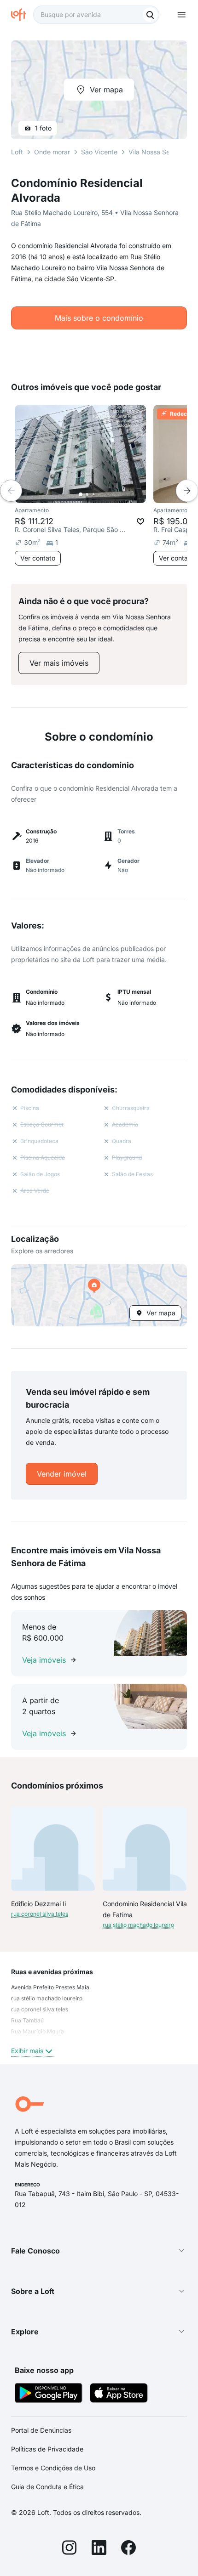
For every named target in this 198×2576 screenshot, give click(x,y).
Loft (17, 152)
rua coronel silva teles (40, 1914)
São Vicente (99, 152)
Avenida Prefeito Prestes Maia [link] (50, 1987)
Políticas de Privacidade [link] (47, 2449)
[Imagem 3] (93, 494)
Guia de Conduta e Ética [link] (47, 2487)
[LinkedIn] (99, 2549)
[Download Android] (49, 2394)
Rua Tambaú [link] (27, 2020)
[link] (59, 663)
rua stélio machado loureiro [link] (47, 1998)
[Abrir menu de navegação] (181, 15)
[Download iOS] (119, 2394)
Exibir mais (27, 2051)
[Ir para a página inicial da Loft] (22, 15)
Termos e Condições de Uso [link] (53, 2468)
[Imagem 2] (87, 494)
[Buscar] (150, 15)
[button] (99, 1295)
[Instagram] (70, 2549)
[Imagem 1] (81, 494)
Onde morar (52, 152)
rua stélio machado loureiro (138, 1925)
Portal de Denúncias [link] (41, 2430)
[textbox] (96, 15)
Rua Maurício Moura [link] (38, 2031)
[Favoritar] (140, 521)
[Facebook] (128, 2549)
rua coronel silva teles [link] (40, 2009)
